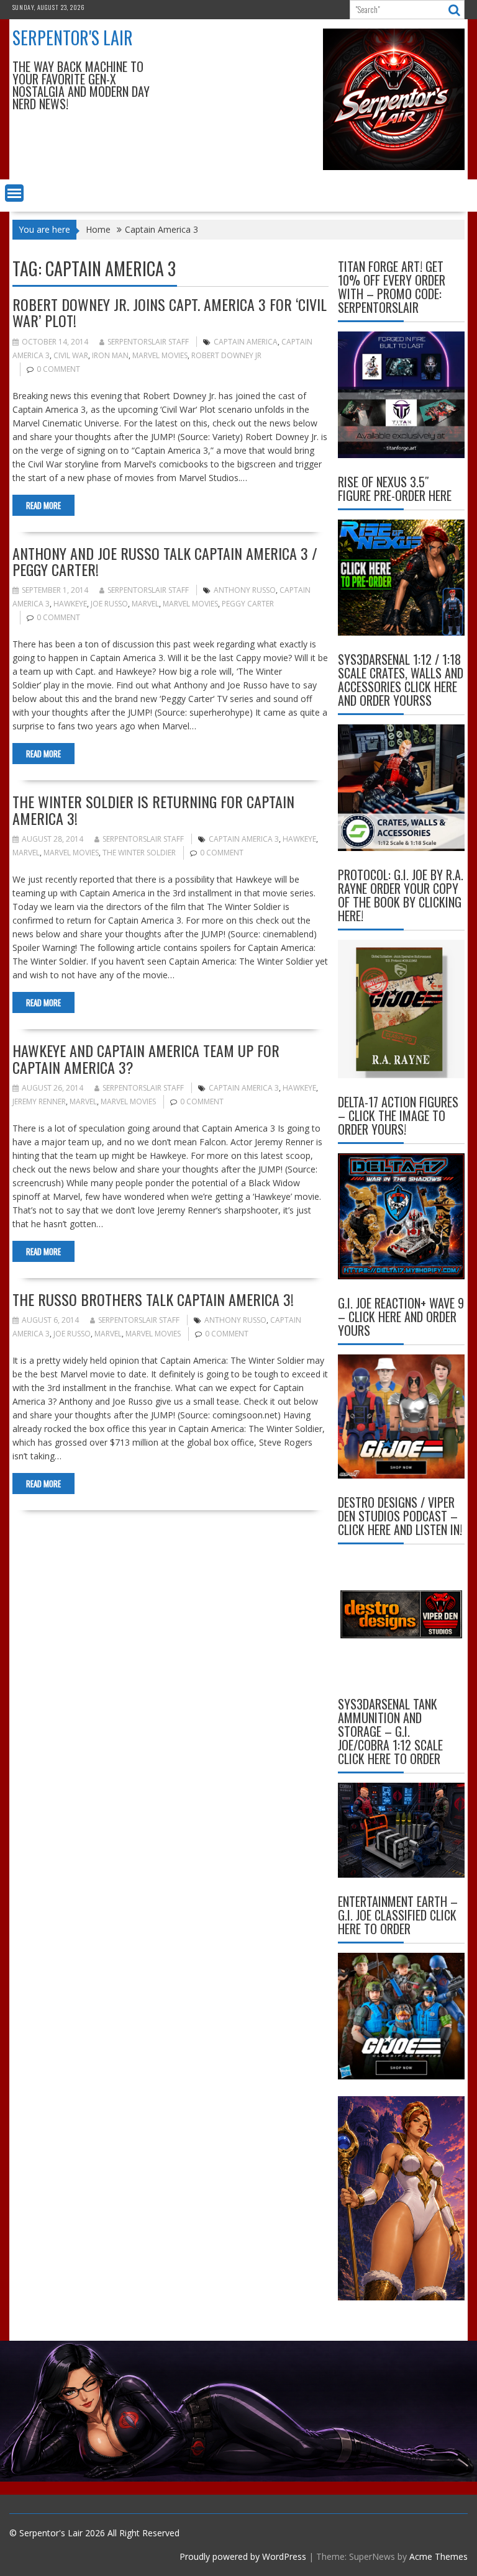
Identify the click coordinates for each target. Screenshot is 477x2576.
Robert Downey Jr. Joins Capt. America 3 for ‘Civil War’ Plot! (170, 312)
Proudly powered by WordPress (243, 2556)
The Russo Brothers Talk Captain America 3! (153, 1299)
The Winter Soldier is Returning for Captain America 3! (153, 809)
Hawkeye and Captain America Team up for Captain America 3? (146, 1058)
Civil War (71, 355)
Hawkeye (70, 604)
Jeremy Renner (39, 1101)
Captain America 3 (244, 839)
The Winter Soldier (139, 853)
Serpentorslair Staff (148, 342)
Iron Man (110, 355)
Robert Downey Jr (226, 355)
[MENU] (14, 193)
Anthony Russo (245, 590)
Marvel (145, 604)
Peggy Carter (248, 604)
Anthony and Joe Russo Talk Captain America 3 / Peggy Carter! (165, 561)
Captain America (246, 342)
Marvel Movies (160, 355)
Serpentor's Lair (73, 38)
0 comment (58, 369)
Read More (43, 505)
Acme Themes (438, 2556)
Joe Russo (109, 604)
